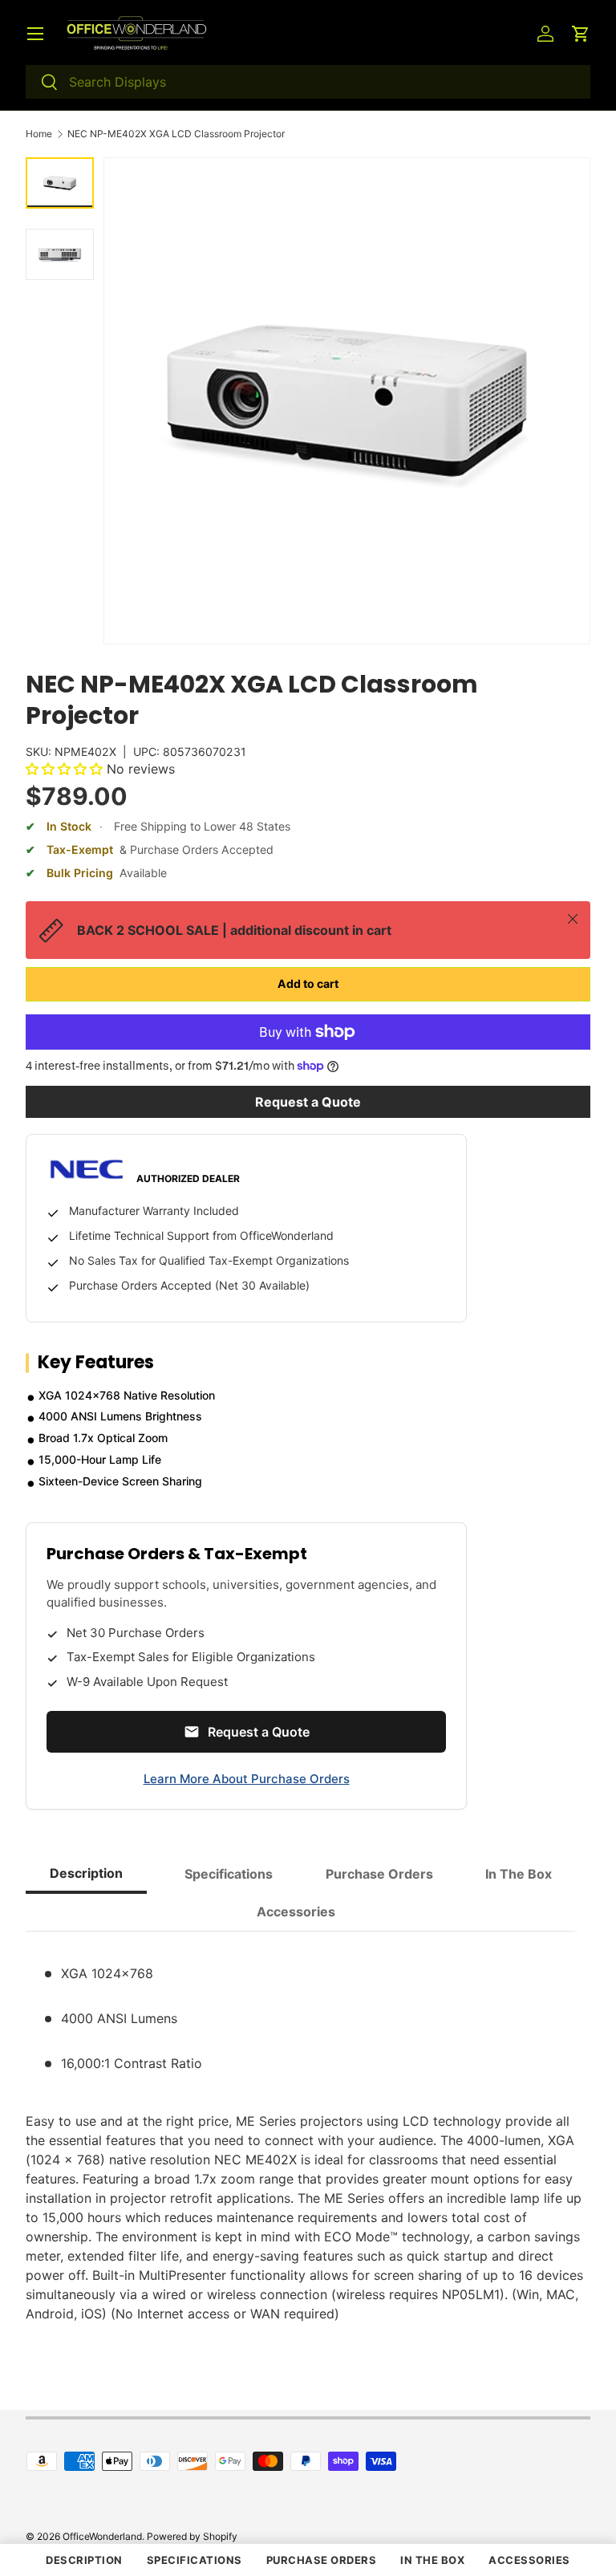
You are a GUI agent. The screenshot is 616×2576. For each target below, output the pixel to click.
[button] (581, 34)
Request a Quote (308, 1102)
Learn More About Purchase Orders (247, 1779)
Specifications (195, 2560)
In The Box (432, 2560)
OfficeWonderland (102, 2536)
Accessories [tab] (296, 1912)
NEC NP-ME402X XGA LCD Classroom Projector (176, 134)
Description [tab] (86, 1873)
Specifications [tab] (229, 1874)
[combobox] (308, 82)
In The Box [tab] (519, 1874)
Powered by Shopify (192, 2536)
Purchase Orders (322, 2560)
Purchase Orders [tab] (379, 1874)
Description (84, 2560)
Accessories (529, 2560)
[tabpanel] (308, 2134)
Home (39, 134)
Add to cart (308, 983)
